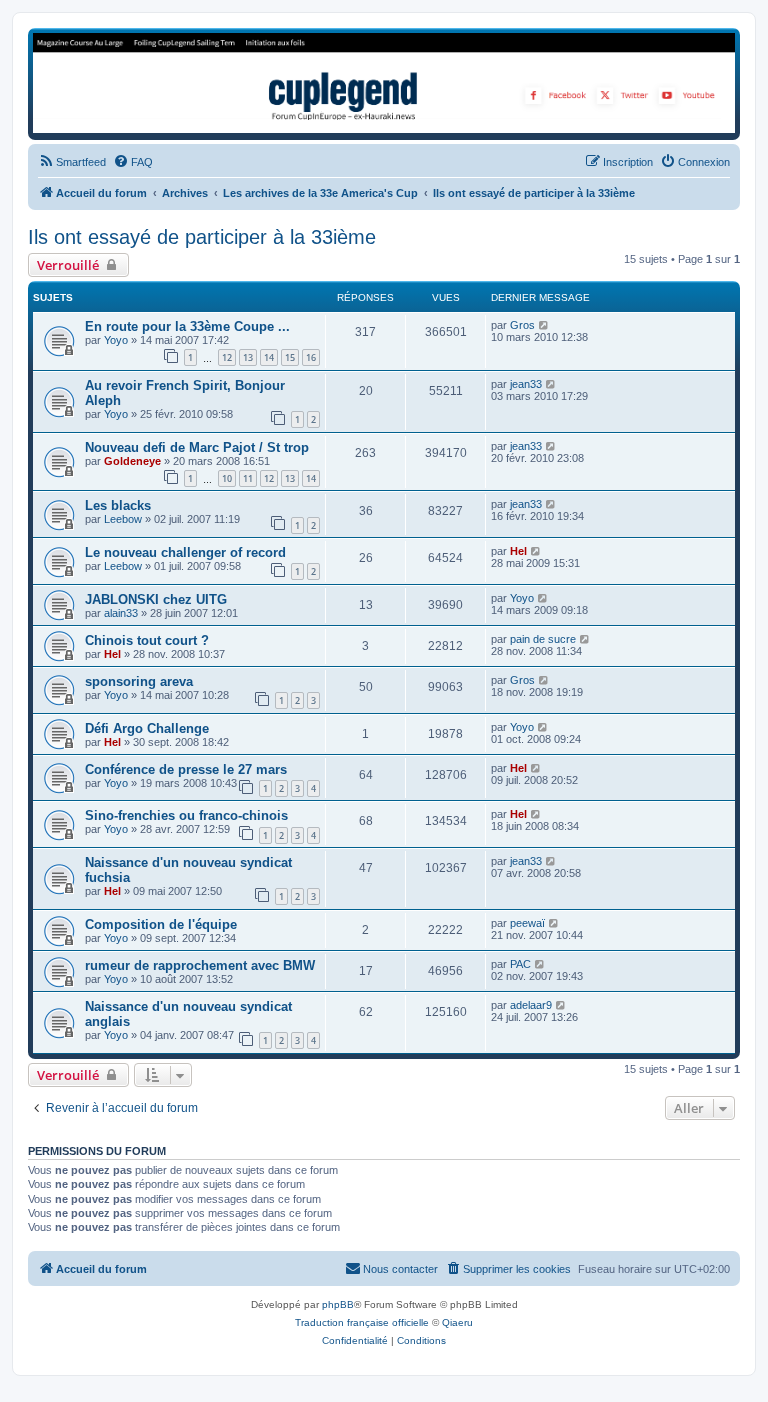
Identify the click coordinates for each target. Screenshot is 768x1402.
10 (227, 478)
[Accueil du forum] (384, 83)
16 (311, 357)
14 (269, 357)
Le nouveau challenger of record (185, 552)
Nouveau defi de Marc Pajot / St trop (197, 447)
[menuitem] (72, 162)
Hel (518, 551)
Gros (522, 325)
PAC (520, 964)
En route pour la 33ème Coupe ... (187, 326)
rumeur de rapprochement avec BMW (200, 965)
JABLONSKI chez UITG (156, 599)
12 (227, 357)
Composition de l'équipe (161, 924)
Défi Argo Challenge (147, 728)
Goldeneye (132, 461)
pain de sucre (543, 639)
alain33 (121, 613)
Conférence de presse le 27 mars (186, 769)
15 (290, 357)
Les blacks (118, 505)
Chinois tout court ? (147, 640)
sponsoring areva (139, 681)
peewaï (527, 923)
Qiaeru (457, 1322)
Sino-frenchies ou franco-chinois (186, 815)
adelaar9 (531, 1005)
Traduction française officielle (362, 1322)
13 (248, 357)
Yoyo (116, 340)
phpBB (338, 1304)
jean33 (526, 384)
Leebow (123, 519)
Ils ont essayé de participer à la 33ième (202, 237)
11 (248, 478)
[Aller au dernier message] (544, 325)
